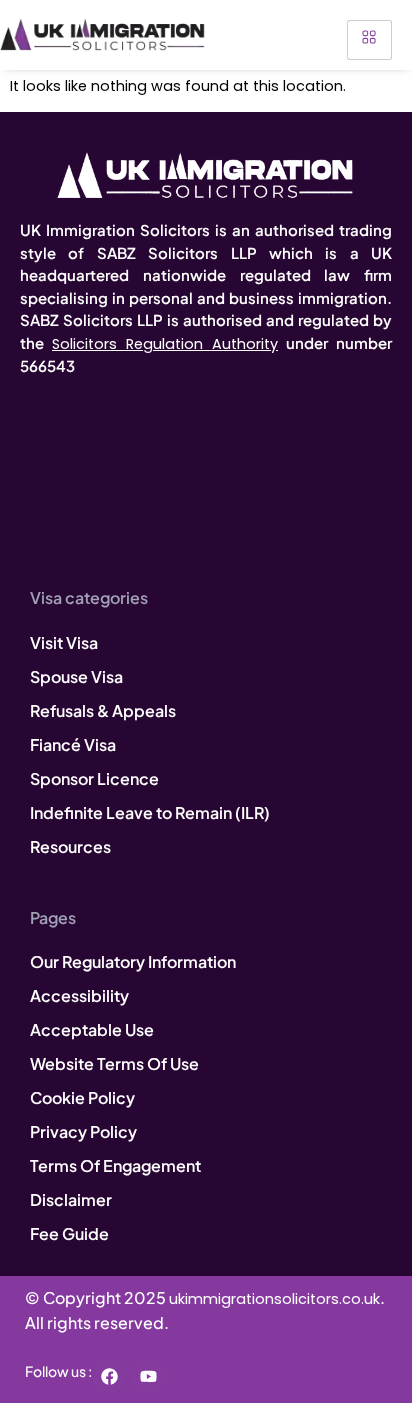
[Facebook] (109, 1376)
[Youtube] (148, 1376)
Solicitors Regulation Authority (165, 344)
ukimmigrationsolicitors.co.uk (274, 1299)
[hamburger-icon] (369, 40)
